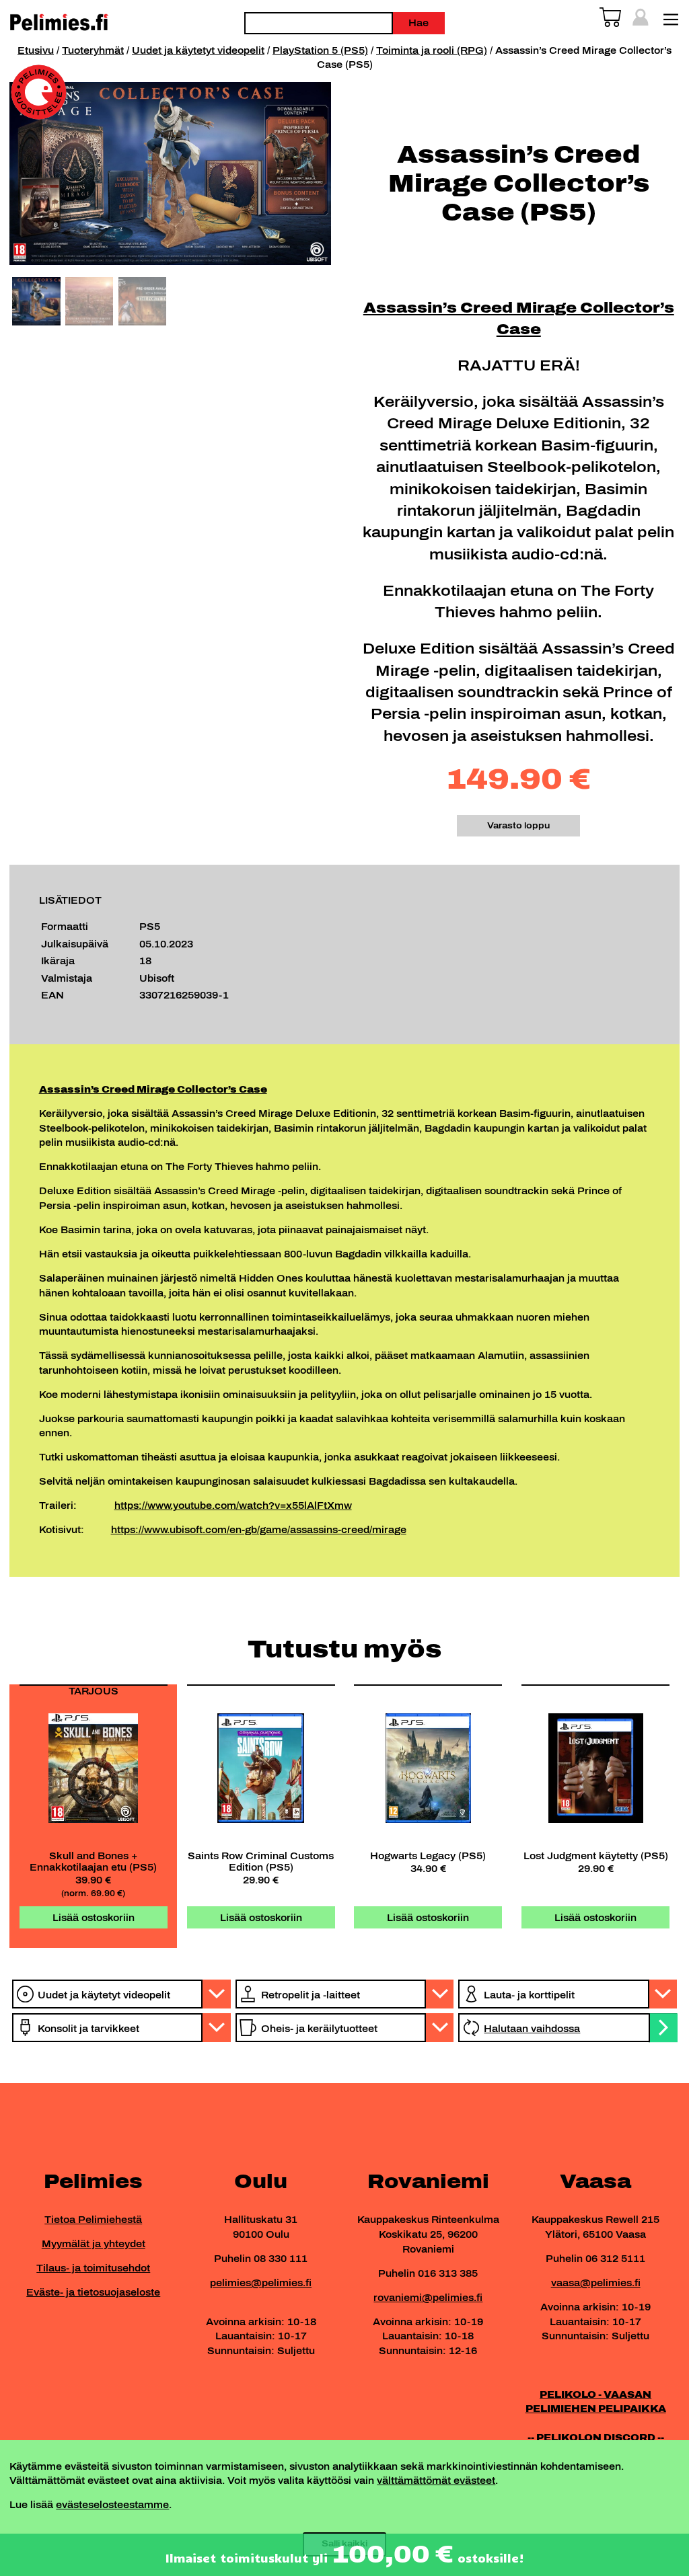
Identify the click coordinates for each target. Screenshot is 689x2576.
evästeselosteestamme (112, 2505)
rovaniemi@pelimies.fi (428, 2298)
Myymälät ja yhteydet (94, 2244)
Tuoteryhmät (93, 50)
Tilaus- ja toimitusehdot (93, 2268)
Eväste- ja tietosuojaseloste (93, 2292)
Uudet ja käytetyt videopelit (198, 50)
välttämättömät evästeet (436, 2481)
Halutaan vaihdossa (532, 2029)
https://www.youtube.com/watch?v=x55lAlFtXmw (233, 1506)
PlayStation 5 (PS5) (320, 50)
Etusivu (36, 50)
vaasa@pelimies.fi (596, 2283)
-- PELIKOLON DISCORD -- (596, 2437)
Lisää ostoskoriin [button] (94, 1918)
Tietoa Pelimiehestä (93, 2220)
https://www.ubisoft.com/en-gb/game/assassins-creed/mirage (259, 1530)
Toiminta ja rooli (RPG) (432, 50)
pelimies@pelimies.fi (261, 2283)
